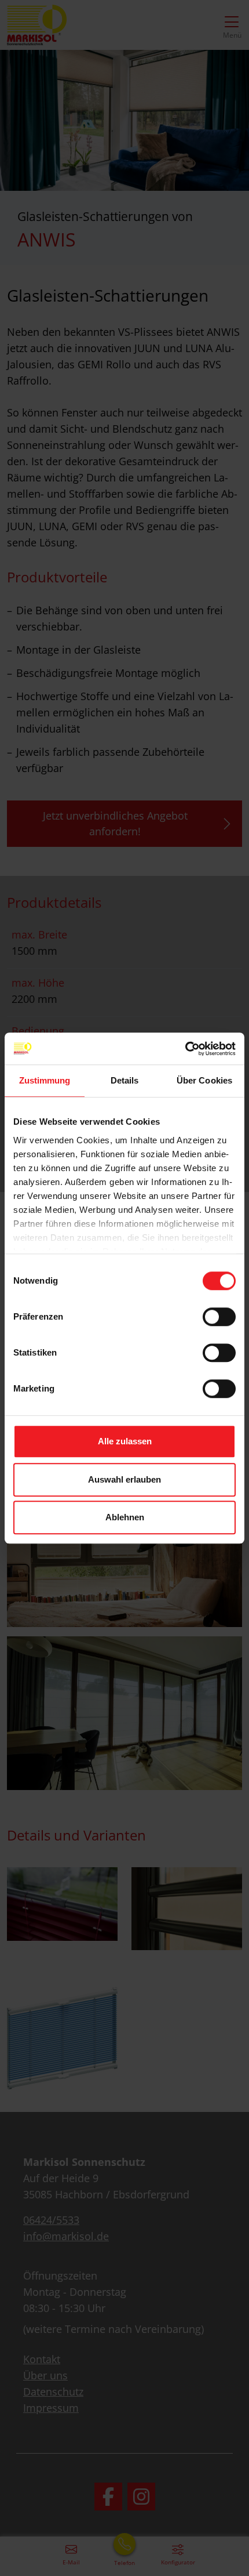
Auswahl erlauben (124, 1479)
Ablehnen (125, 1517)
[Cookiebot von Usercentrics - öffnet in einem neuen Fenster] (185, 1049)
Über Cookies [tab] (204, 1080)
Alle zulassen (125, 1441)
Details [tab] (125, 1080)
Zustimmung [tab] (45, 1080)
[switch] (219, 1317)
